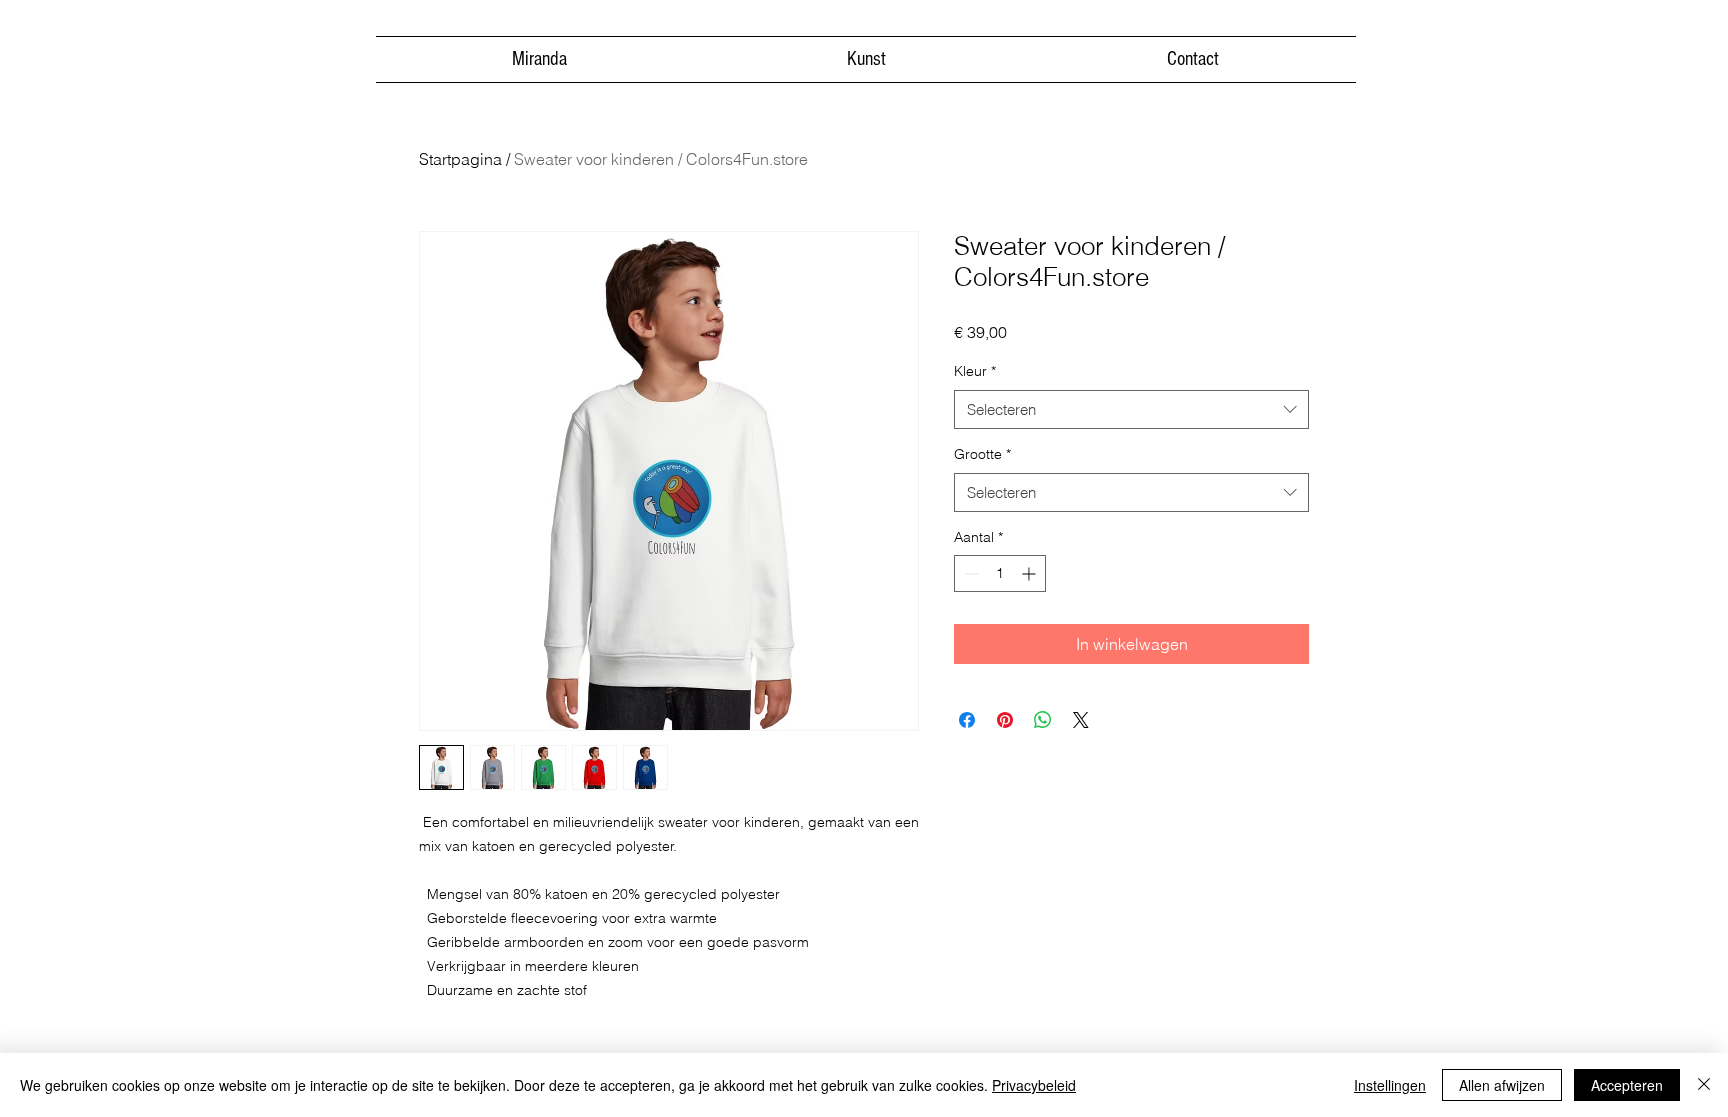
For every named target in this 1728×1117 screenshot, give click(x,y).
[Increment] (1030, 573)
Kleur (975, 371)
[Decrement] (969, 573)
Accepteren (1627, 1085)
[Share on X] (1081, 720)
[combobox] (1131, 409)
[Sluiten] (1704, 1085)
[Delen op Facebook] (967, 720)
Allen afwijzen (1502, 1085)
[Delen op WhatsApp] (1043, 720)
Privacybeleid (1034, 1085)
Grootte (982, 454)
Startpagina (460, 159)
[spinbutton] (1000, 573)
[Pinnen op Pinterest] (1005, 720)
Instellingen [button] (1390, 1085)
